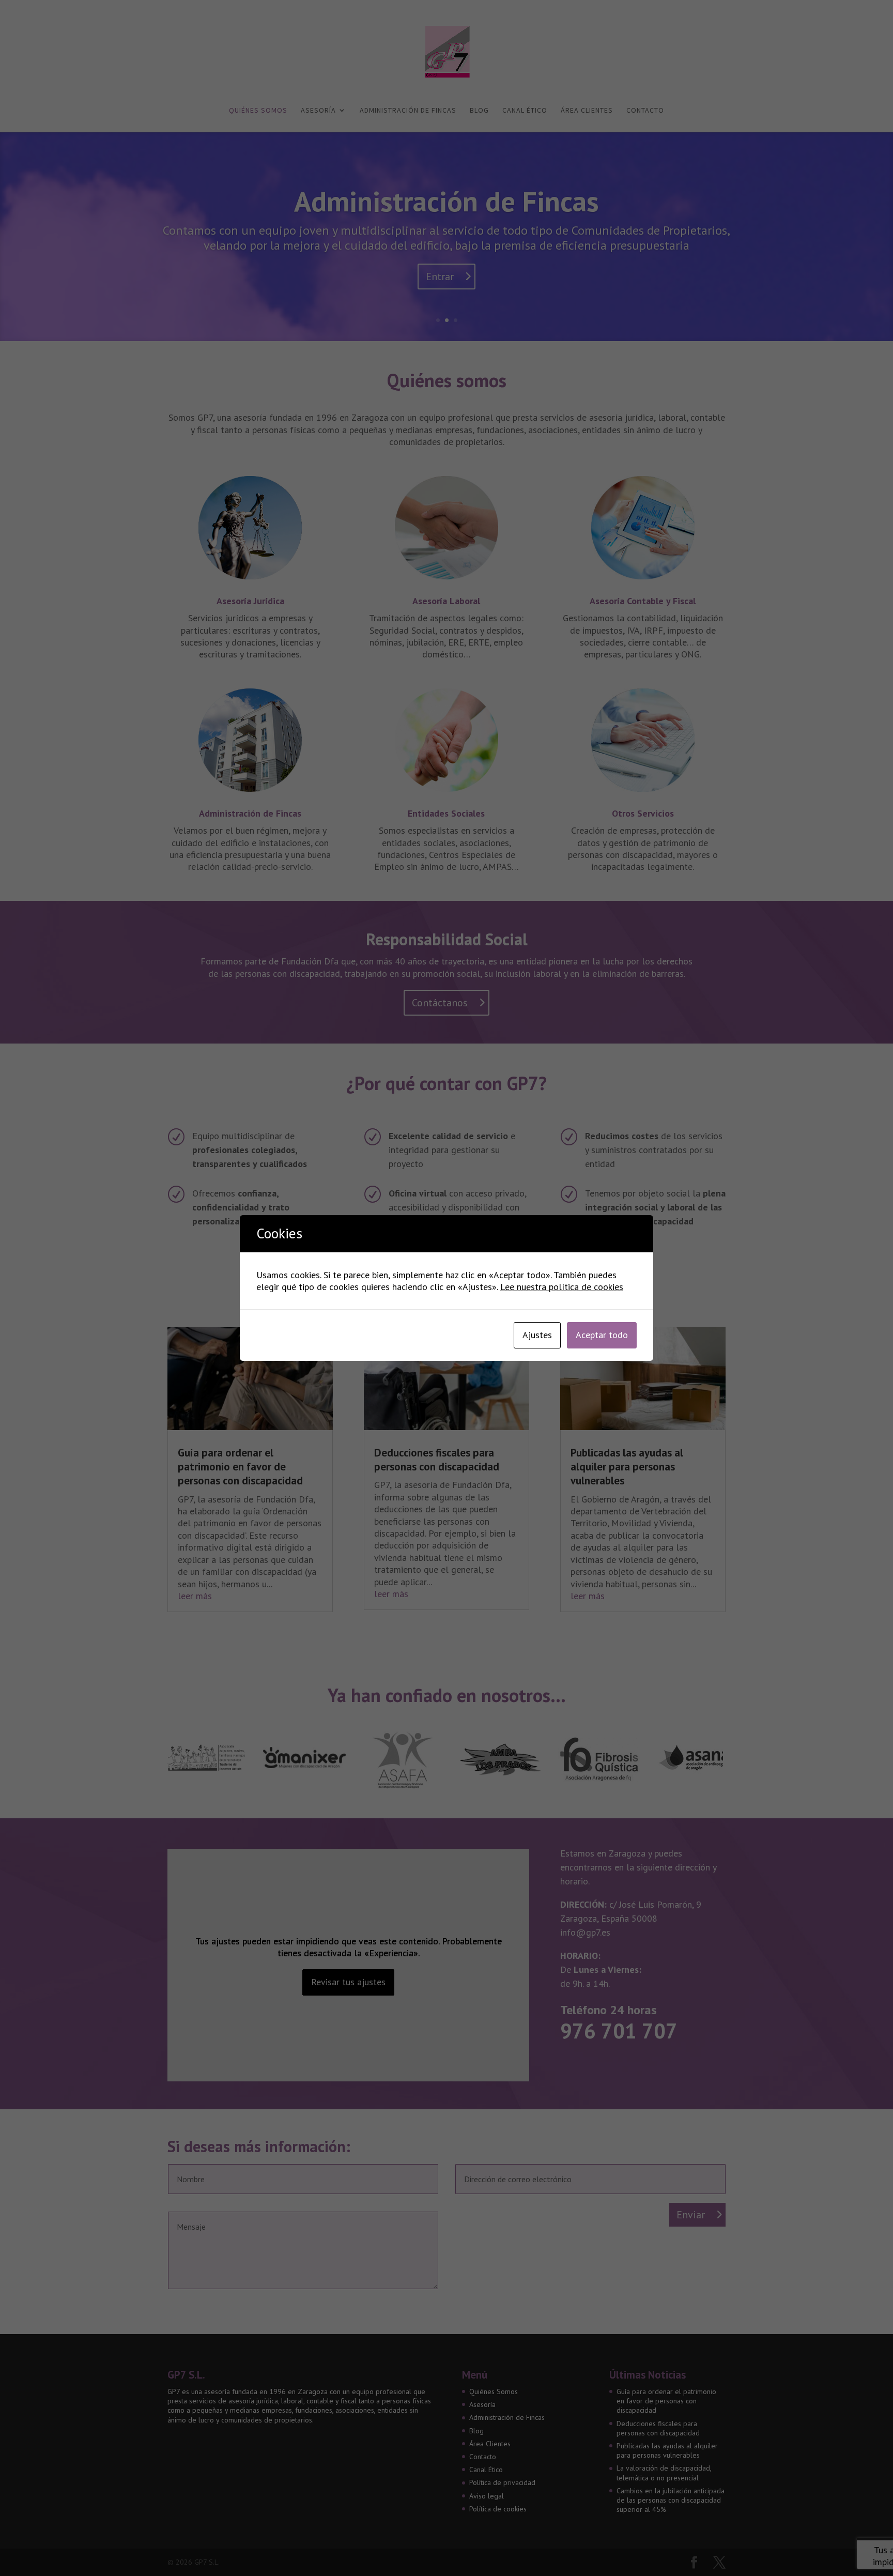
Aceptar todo (602, 1335)
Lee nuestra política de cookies (562, 1287)
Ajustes (537, 1335)
